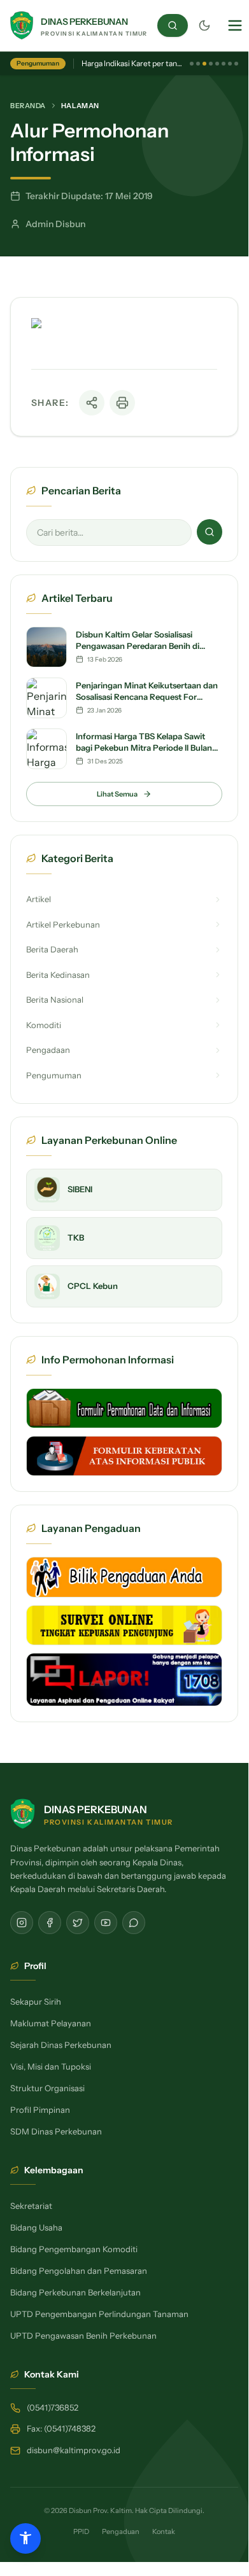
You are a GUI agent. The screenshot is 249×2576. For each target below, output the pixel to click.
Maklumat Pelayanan (51, 2023)
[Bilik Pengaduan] (124, 1577)
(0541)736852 (53, 2407)
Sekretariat (31, 2206)
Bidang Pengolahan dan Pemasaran (79, 2271)
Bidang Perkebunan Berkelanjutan (75, 2292)
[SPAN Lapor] (124, 1680)
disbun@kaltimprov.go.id (74, 2450)
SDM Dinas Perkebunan (56, 2131)
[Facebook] (50, 1923)
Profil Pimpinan (40, 2110)
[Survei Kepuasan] (124, 1625)
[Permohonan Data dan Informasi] (124, 1408)
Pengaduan (121, 2531)
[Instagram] (22, 1923)
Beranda (28, 106)
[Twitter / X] (78, 1923)
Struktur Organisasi (47, 2088)
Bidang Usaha (36, 2227)
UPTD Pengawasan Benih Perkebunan (83, 2336)
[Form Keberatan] (124, 1456)
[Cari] (173, 25)
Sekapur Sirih (36, 2002)
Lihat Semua (117, 794)
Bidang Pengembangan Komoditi (74, 2249)
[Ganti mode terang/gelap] (204, 25)
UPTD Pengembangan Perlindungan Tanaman (99, 2314)
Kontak (164, 2531)
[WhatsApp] (134, 1923)
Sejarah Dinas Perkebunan (61, 2045)
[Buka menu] (235, 25)
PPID (81, 2531)
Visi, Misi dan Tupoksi (51, 2066)
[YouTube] (106, 1923)
